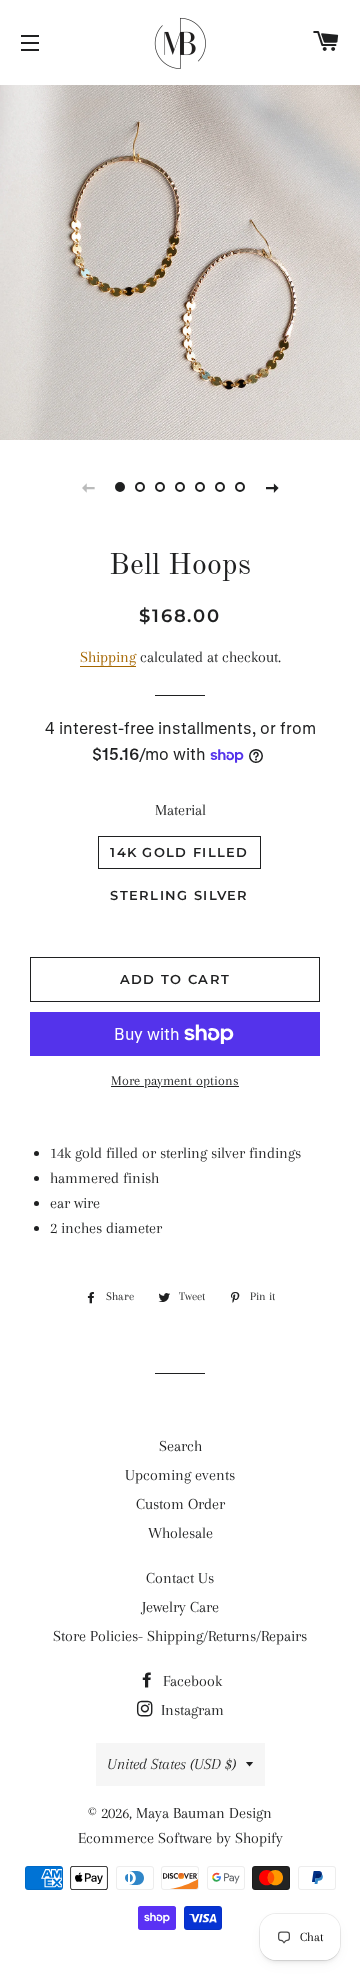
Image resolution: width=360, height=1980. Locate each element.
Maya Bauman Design (204, 1813)
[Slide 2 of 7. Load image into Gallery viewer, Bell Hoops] (140, 487)
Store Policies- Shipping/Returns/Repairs (180, 1636)
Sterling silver (179, 895)
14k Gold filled (179, 852)
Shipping (108, 657)
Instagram (190, 1710)
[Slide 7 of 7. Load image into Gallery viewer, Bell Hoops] (240, 487)
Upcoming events (180, 1475)
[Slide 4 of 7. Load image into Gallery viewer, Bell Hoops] (180, 487)
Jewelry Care (180, 1607)
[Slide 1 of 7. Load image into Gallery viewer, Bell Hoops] (120, 487)
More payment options (175, 1080)
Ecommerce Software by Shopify (180, 1838)
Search (180, 1446)
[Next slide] (272, 487)
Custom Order (180, 1504)
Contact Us (180, 1578)
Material (180, 810)
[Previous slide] (88, 487)
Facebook (190, 1681)
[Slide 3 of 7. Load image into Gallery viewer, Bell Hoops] (160, 487)
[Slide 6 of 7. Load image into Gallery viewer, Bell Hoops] (220, 487)
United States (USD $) (171, 1764)
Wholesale (180, 1533)
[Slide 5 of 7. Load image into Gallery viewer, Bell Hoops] (200, 487)
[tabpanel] (180, 260)
